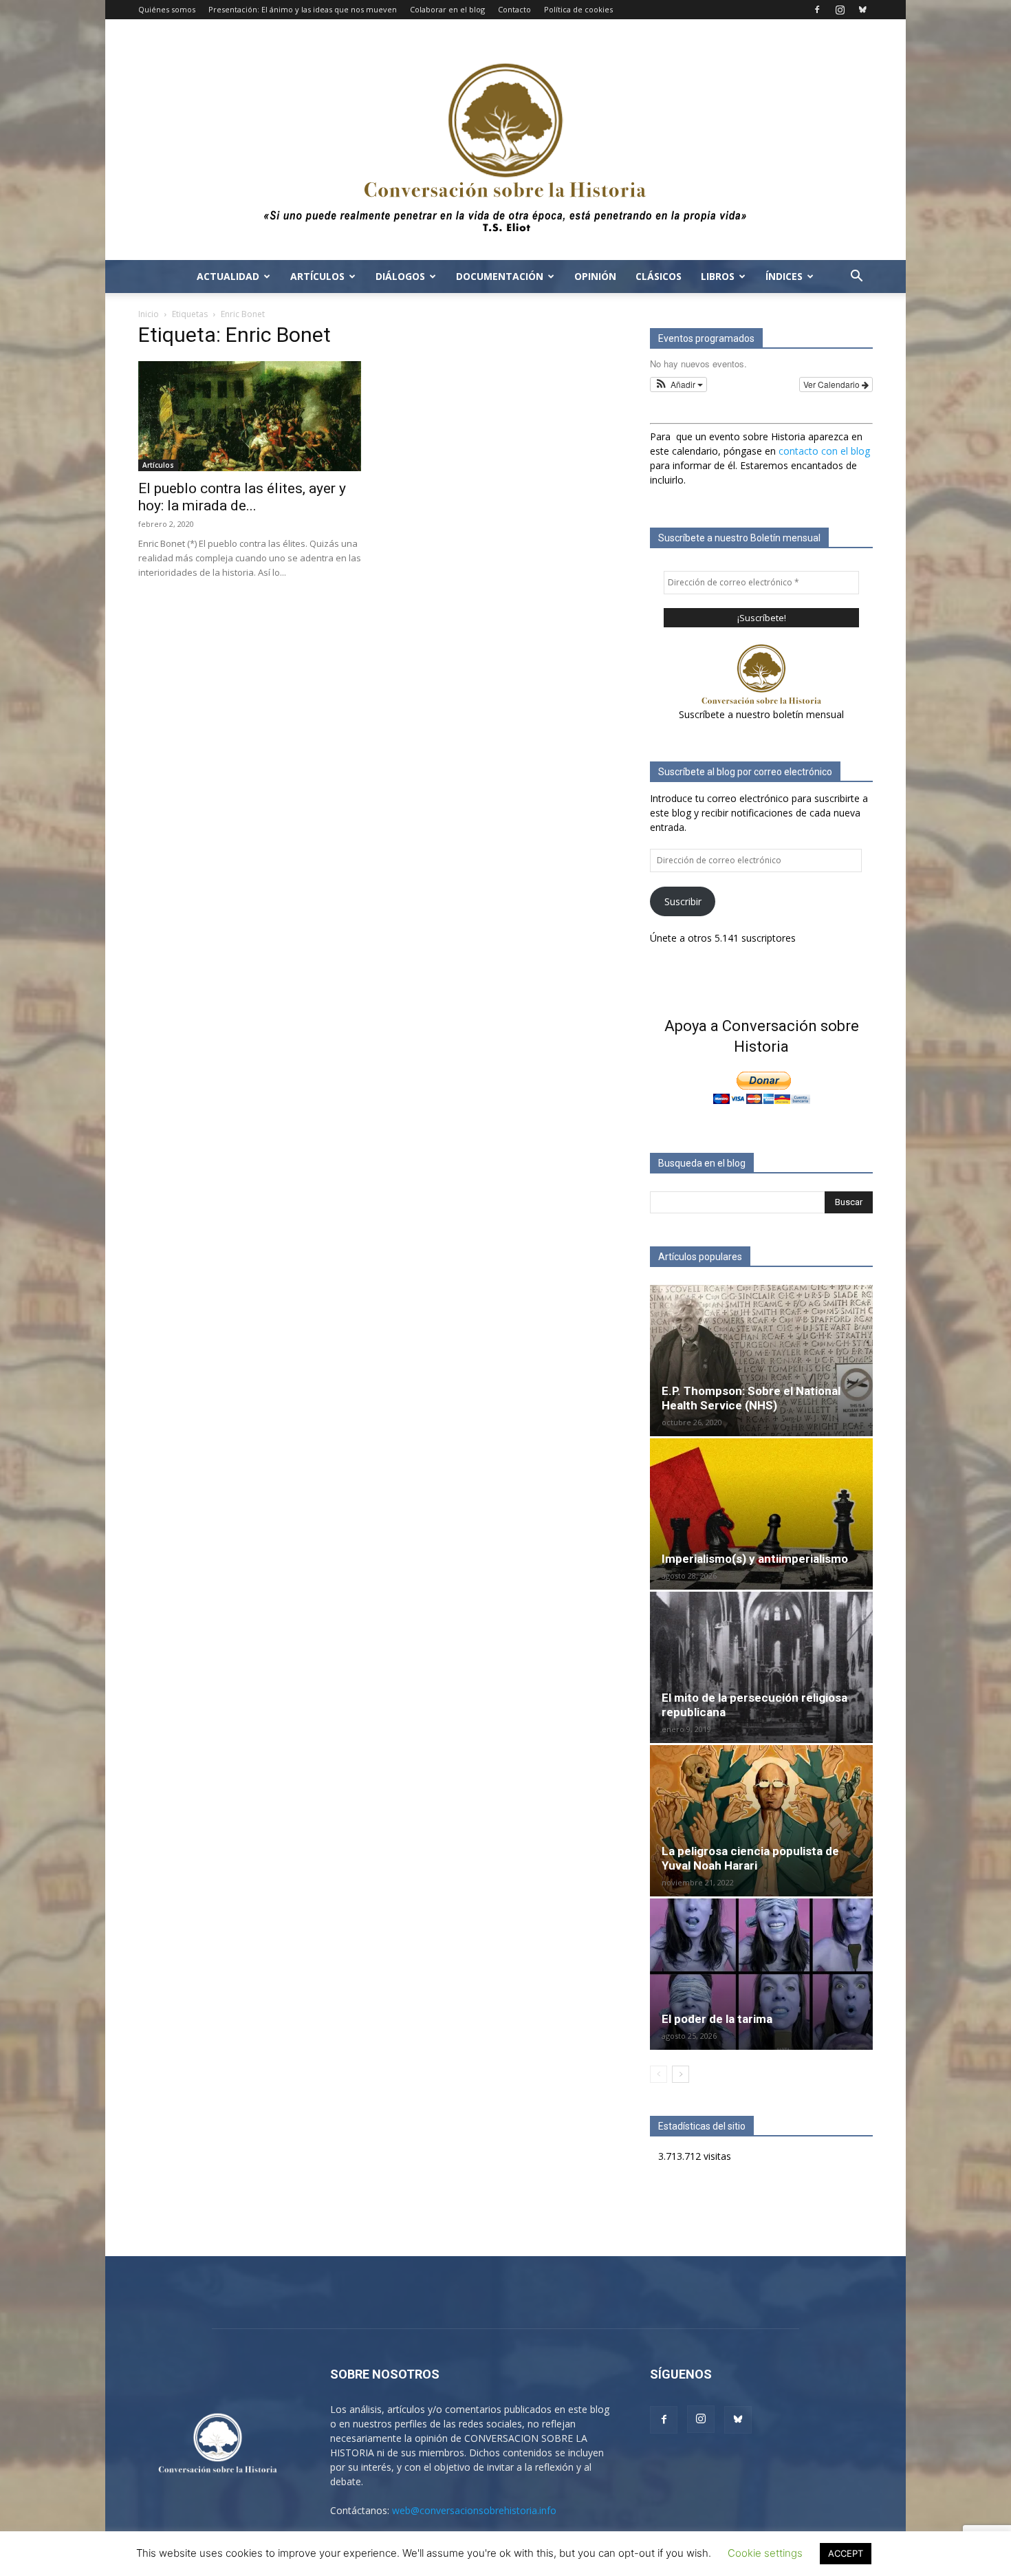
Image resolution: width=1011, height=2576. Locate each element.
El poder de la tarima (717, 2019)
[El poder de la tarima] (761, 1974)
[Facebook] (817, 10)
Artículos (317, 276)
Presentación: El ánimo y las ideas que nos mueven (303, 9)
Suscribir (683, 901)
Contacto (514, 9)
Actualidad (228, 276)
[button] (856, 278)
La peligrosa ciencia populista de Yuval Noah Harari (750, 1858)
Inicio (149, 314)
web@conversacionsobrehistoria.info (474, 2510)
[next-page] (681, 2074)
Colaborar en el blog (447, 9)
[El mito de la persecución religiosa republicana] (761, 1667)
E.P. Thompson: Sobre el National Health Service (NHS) (751, 1398)
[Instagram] (840, 10)
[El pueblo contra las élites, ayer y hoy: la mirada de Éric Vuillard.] (250, 416)
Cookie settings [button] (765, 2553)
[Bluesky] (862, 10)
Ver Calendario (833, 384)
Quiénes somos (167, 9)
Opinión (595, 276)
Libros (718, 276)
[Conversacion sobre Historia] (505, 140)
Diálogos (400, 276)
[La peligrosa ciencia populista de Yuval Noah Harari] (761, 1821)
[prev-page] (659, 2074)
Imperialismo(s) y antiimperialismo (755, 1559)
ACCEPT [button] (846, 2553)
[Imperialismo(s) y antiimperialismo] (761, 1514)
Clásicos (659, 276)
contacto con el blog (824, 451)
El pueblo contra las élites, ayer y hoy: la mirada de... (242, 497)
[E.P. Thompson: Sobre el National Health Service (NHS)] (761, 1361)
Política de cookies (578, 9)
